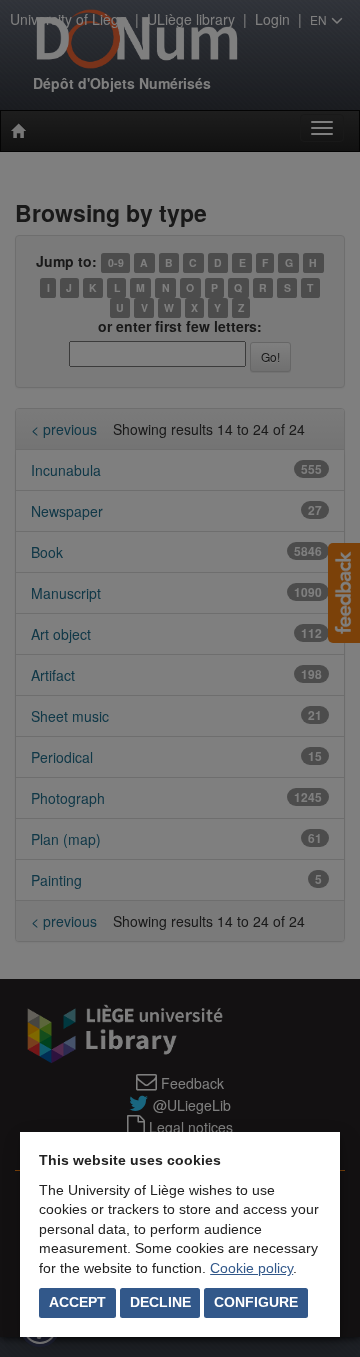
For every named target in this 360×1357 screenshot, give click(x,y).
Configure (256, 1302)
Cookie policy (251, 1268)
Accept (77, 1302)
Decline (160, 1302)
